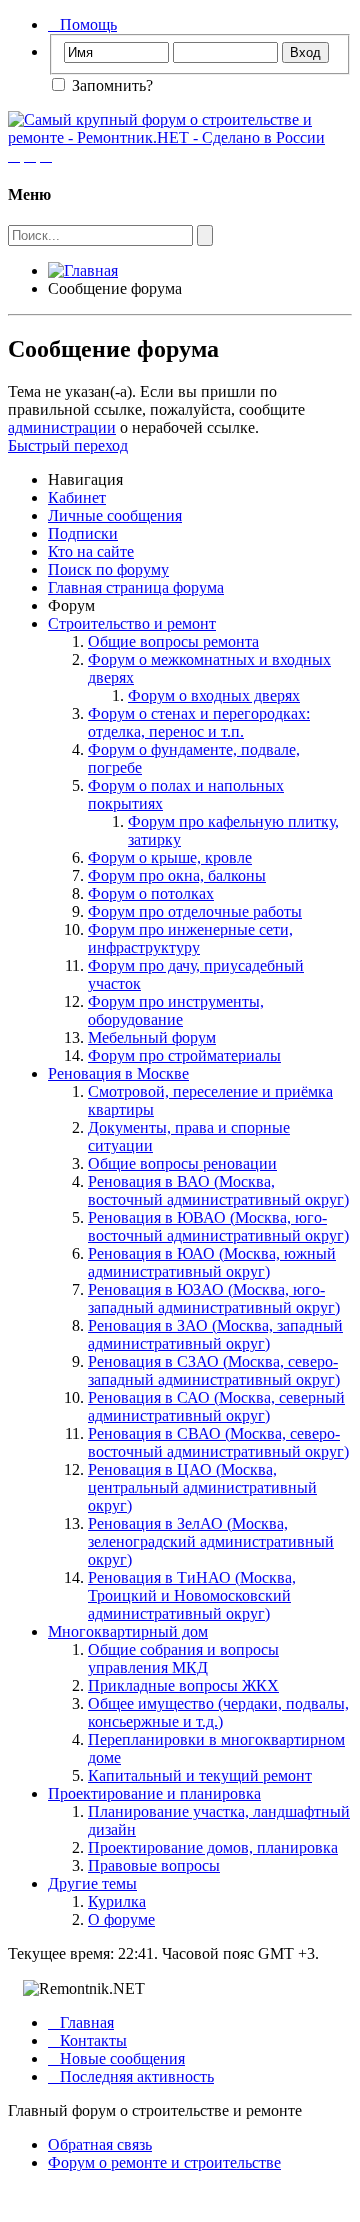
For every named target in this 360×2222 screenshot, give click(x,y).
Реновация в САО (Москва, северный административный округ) (216, 1406)
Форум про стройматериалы (184, 1055)
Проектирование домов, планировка (213, 1847)
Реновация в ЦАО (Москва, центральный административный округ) (202, 1487)
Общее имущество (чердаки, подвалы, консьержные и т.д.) (218, 1712)
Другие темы (92, 1883)
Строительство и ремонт (132, 623)
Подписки (83, 533)
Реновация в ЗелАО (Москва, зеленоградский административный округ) (211, 1541)
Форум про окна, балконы (177, 875)
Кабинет (77, 497)
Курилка (117, 1901)
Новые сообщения (116, 2058)
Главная (81, 2022)
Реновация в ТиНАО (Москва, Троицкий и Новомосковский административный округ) (192, 1595)
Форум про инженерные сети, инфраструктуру (190, 938)
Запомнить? (110, 85)
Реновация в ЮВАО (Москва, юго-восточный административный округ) (218, 1226)
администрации (62, 427)
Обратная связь (100, 2144)
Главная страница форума (136, 587)
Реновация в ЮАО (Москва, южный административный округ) (212, 1262)
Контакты (87, 2040)
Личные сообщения (115, 515)
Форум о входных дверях (214, 695)
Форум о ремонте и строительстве (164, 2162)
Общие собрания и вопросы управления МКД (183, 1658)
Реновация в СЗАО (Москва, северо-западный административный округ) (214, 1370)
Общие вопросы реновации (182, 1163)
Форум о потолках (151, 893)
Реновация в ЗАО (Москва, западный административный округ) (215, 1334)
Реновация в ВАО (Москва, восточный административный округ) (218, 1190)
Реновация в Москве (118, 1073)
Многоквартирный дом (128, 1631)
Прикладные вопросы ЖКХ (183, 1685)
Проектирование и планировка (154, 1793)
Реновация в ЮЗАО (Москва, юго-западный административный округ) (214, 1298)
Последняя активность (131, 2076)
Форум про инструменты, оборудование (176, 1010)
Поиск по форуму (108, 569)
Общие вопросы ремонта (173, 641)
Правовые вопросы (154, 1865)
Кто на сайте (91, 551)
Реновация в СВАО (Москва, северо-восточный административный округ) (218, 1442)
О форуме (121, 1919)
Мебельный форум (152, 1037)
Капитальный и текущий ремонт (200, 1775)
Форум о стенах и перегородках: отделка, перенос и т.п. (199, 722)
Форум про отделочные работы (195, 911)
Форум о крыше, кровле (170, 857)
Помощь (82, 24)
